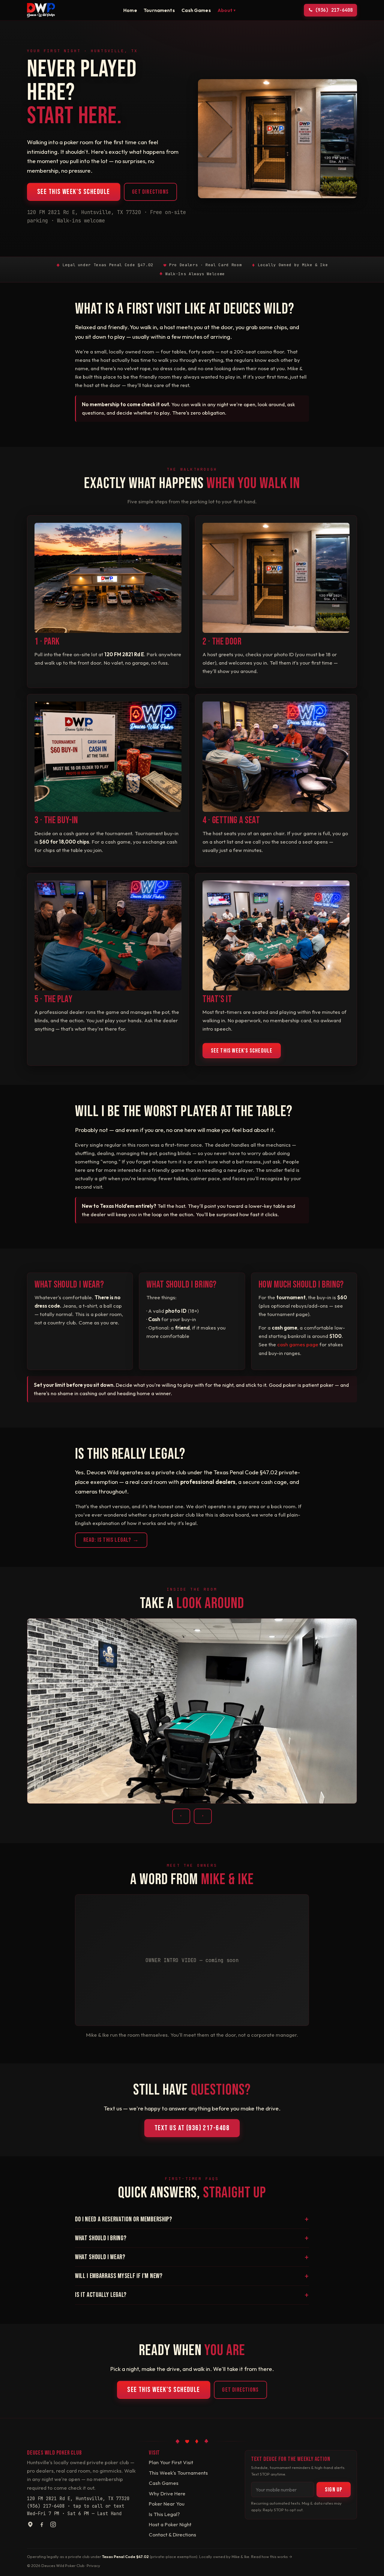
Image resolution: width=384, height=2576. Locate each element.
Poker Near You (167, 2504)
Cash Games (196, 10)
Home (130, 10)
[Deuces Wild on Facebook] (42, 2526)
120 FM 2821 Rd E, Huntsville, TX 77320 (78, 2499)
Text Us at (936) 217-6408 (192, 2128)
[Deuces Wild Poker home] (41, 10)
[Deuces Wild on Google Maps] (30, 2526)
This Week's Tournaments (178, 2473)
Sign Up (334, 2490)
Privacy (93, 2566)
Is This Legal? (164, 2514)
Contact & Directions (172, 2534)
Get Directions (150, 192)
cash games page (298, 1344)
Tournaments (159, 10)
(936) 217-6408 (46, 2506)
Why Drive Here (167, 2493)
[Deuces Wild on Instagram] (53, 2526)
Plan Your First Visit (171, 2462)
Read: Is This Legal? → (111, 1540)
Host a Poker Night (170, 2524)
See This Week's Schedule (74, 192)
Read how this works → (272, 2557)
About (226, 10)
